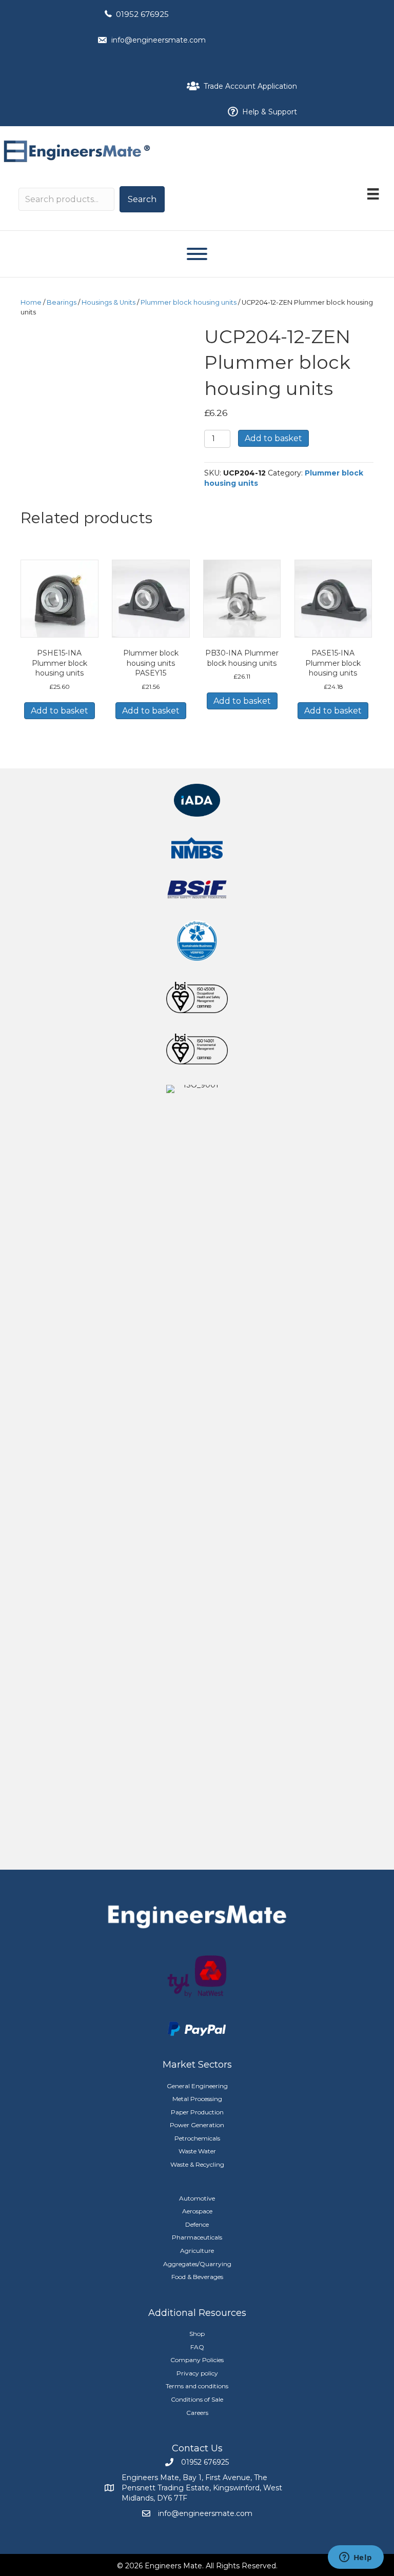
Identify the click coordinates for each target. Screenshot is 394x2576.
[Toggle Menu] (197, 254)
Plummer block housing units (189, 302)
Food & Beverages (197, 2277)
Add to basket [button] (60, 711)
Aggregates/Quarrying (197, 2264)
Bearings (62, 302)
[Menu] (373, 194)
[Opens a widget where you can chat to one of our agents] (356, 2558)
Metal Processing (197, 2099)
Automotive (197, 2198)
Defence (197, 2224)
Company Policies (197, 2360)
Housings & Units (109, 302)
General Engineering (197, 2086)
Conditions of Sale (197, 2399)
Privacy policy (197, 2373)
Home (31, 302)
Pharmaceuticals (197, 2237)
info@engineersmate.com (159, 40)
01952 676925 (142, 14)
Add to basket (273, 438)
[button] (142, 199)
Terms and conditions (197, 2386)
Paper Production (197, 2112)
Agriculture (197, 2251)
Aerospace (197, 2211)
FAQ (197, 2347)
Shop (197, 2334)
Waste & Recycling (197, 2164)
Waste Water (197, 2151)
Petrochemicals (197, 2138)
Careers (197, 2413)
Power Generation (197, 2125)
